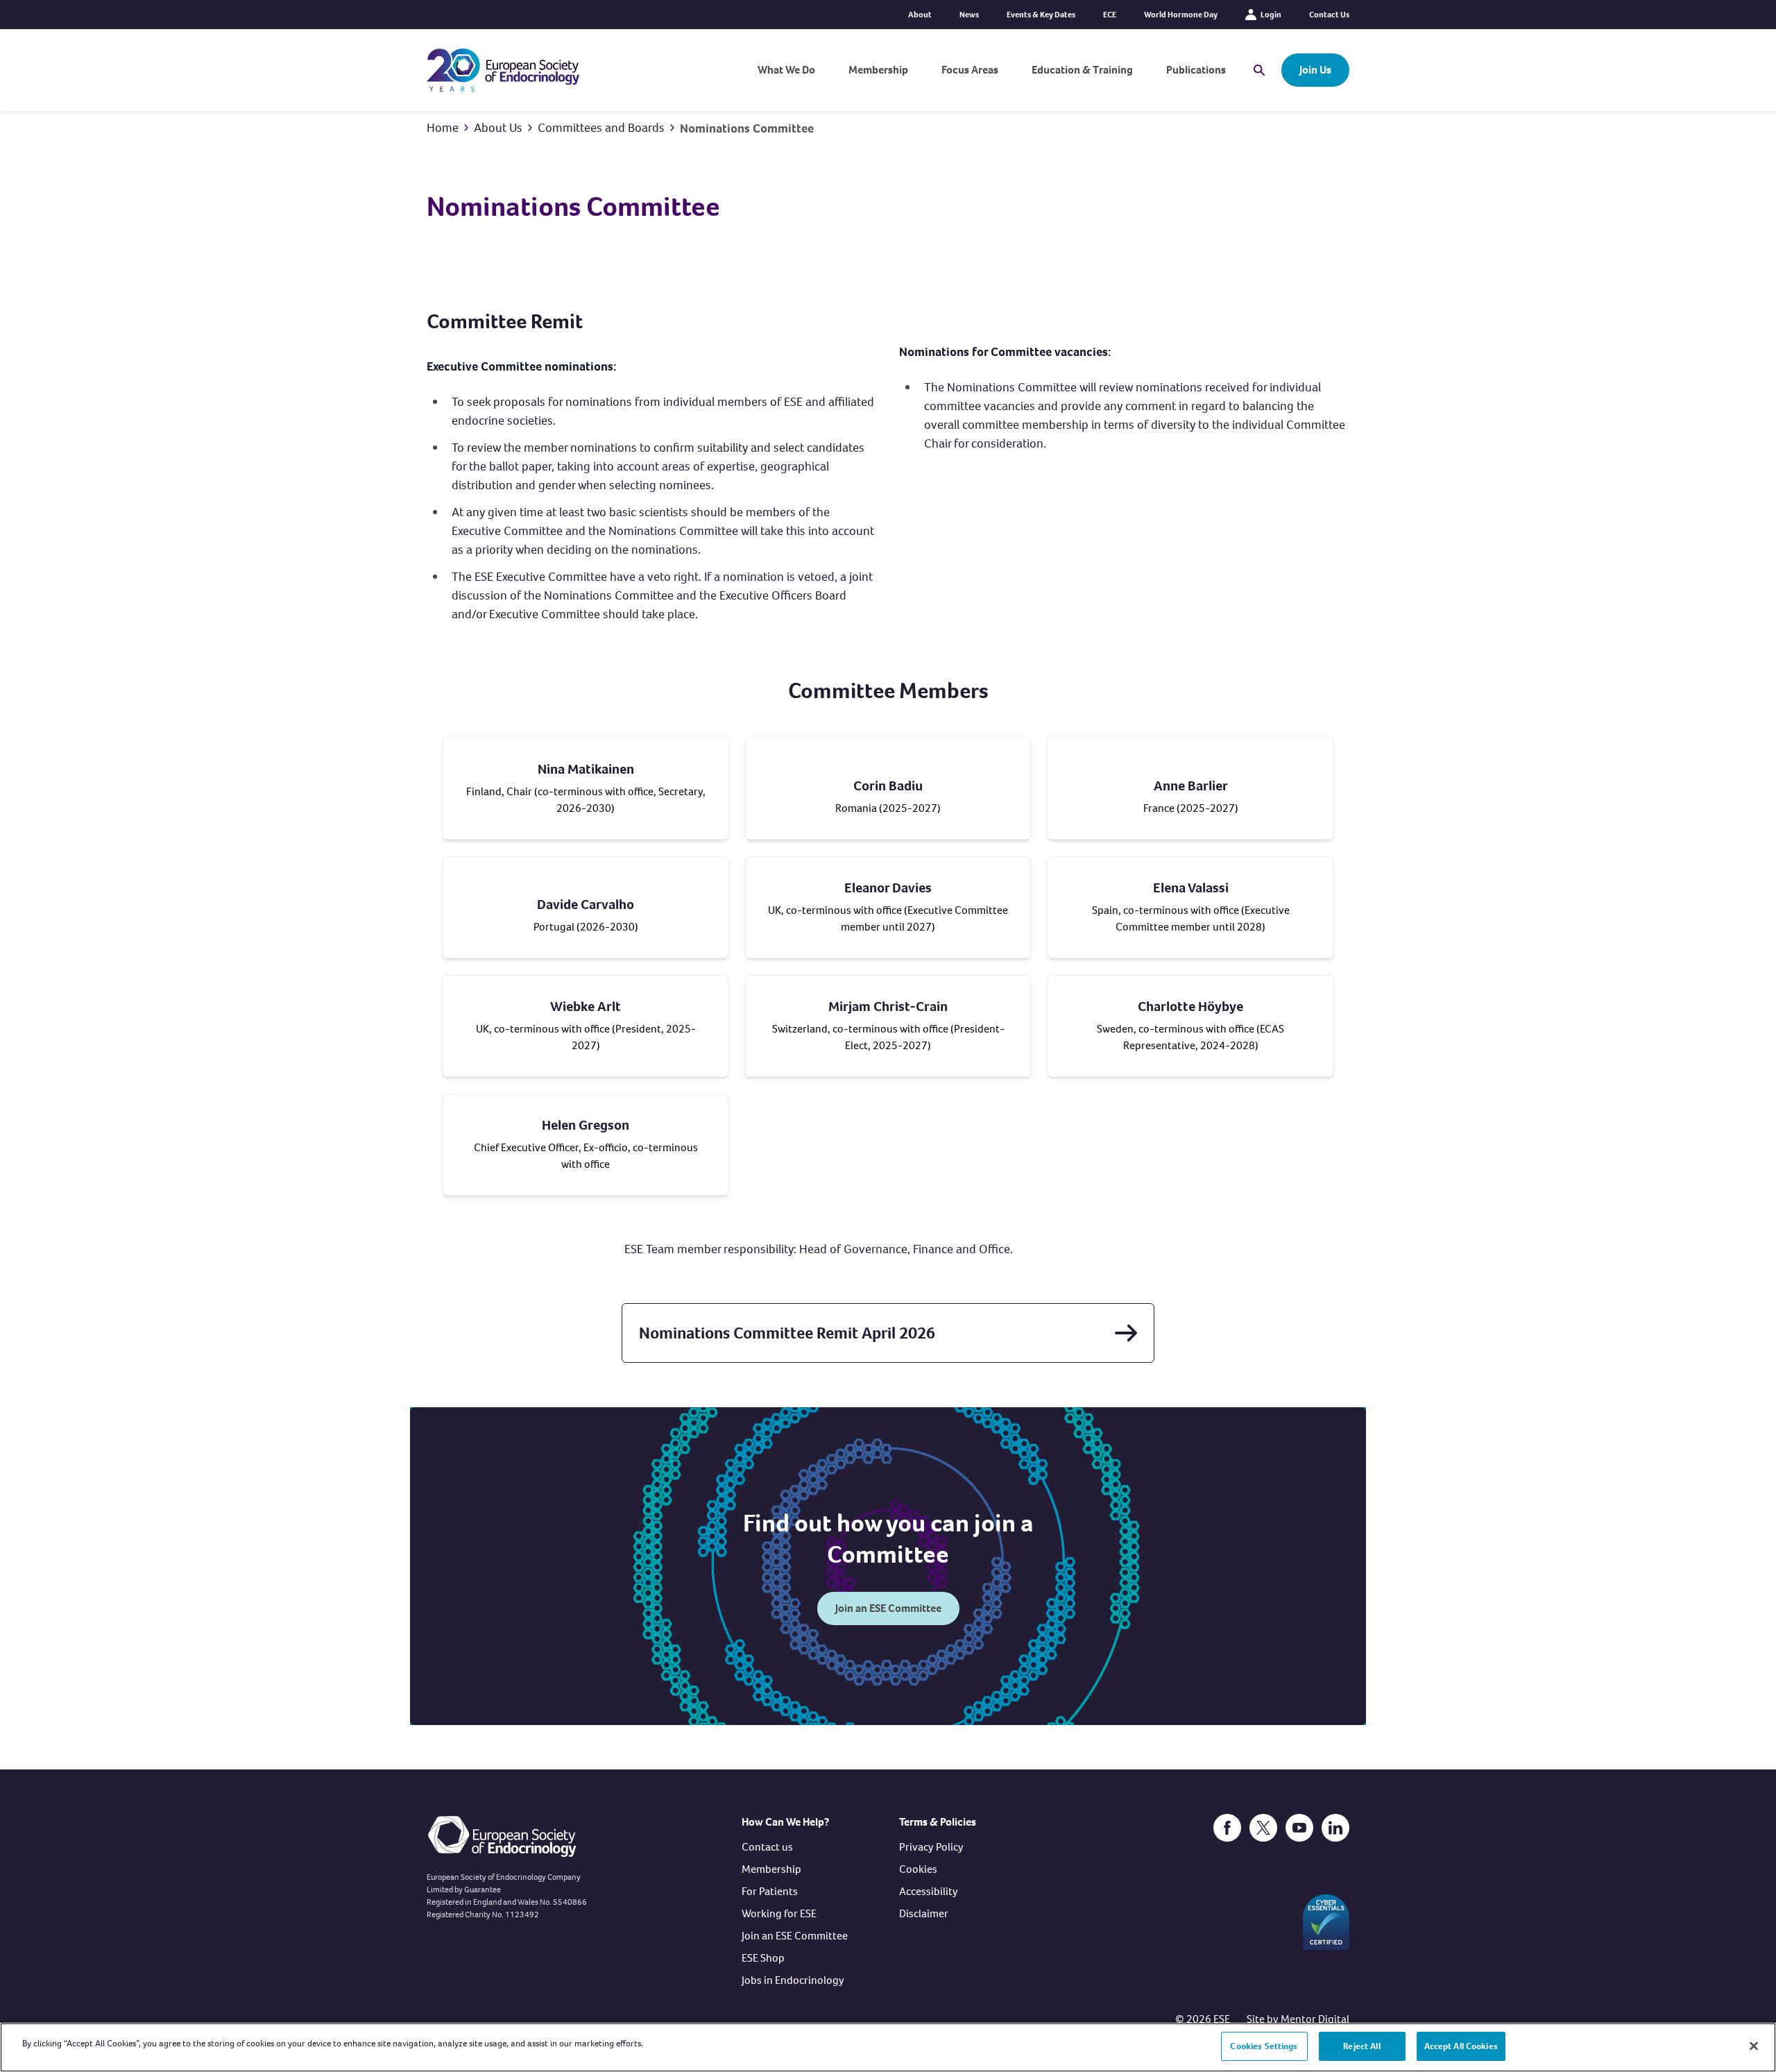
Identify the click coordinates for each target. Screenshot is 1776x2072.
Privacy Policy (931, 1847)
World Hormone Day (1181, 15)
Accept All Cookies (1461, 2046)
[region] (888, 2047)
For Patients (770, 1891)
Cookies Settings (1264, 2046)
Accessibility (929, 1891)
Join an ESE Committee (888, 1608)
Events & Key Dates (1041, 15)
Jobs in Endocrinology (793, 1980)
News (969, 15)
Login (1271, 15)
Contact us (767, 1847)
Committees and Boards (601, 128)
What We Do (786, 70)
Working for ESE (779, 1913)
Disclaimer (924, 1913)
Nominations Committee (747, 128)
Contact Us (1329, 15)
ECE (1110, 15)
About (920, 15)
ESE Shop (763, 1958)
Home (443, 128)
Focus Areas (970, 70)
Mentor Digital (1315, 2019)
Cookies (918, 1869)
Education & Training (1082, 70)
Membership (878, 70)
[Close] (1754, 2046)
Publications (1196, 70)
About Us (498, 128)
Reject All (1361, 2046)
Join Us (1315, 70)
